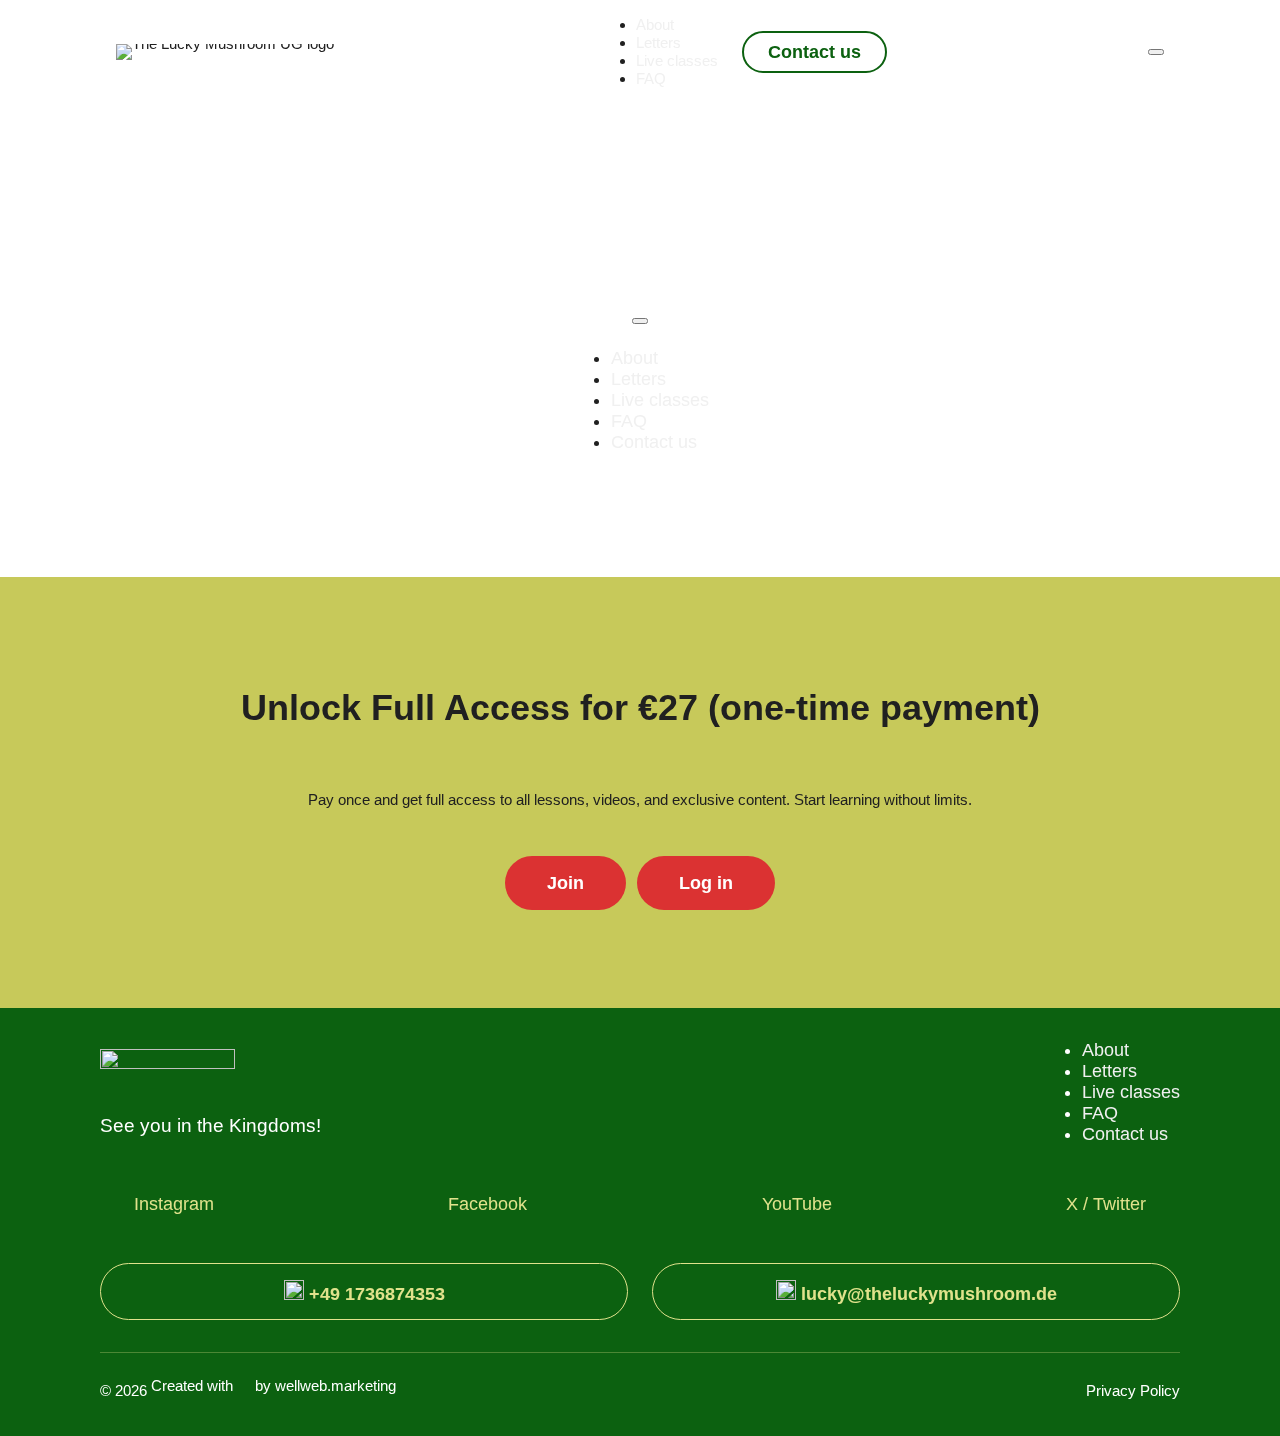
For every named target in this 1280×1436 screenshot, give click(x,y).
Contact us (814, 52)
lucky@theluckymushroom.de (926, 1294)
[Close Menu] (640, 321)
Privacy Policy (1133, 1390)
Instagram (174, 1204)
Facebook (487, 1204)
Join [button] (565, 883)
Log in (706, 883)
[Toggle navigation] (1156, 52)
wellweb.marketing (335, 1385)
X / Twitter (1106, 1204)
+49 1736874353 (374, 1294)
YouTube (797, 1204)
